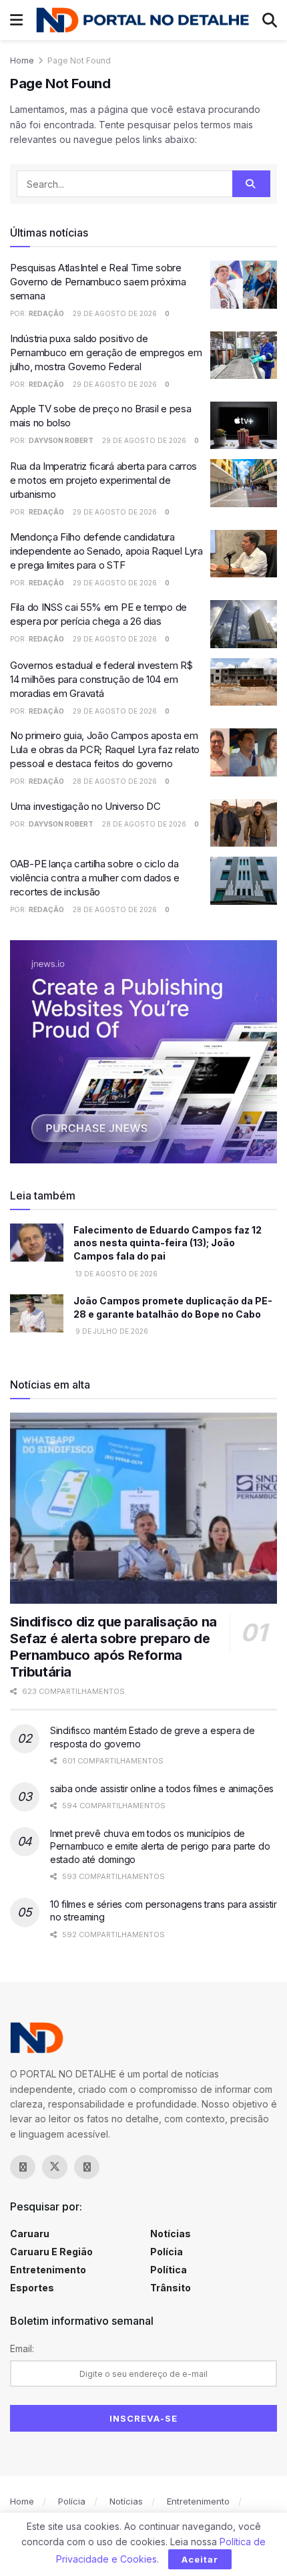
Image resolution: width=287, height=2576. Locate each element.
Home (22, 60)
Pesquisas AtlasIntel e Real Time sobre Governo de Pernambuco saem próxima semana (98, 282)
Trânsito (171, 2288)
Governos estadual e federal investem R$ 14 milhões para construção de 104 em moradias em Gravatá (101, 679)
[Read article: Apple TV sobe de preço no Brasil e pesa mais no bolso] (244, 426)
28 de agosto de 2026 (114, 781)
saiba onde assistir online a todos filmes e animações (162, 1788)
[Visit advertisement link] (143, 1051)
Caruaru (30, 2234)
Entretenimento (48, 2270)
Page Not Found (79, 60)
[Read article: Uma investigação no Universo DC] (244, 823)
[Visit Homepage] (142, 20)
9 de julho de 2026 (111, 1331)
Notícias (171, 2234)
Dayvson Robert (61, 440)
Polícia (167, 2252)
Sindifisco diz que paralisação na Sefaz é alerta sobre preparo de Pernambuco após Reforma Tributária (113, 1647)
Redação (46, 313)
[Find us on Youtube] (119, 2167)
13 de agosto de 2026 (115, 1274)
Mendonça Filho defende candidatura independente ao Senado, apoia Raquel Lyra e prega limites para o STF (106, 551)
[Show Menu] (16, 20)
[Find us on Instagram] (87, 2167)
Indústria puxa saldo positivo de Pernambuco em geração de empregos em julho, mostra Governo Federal (106, 352)
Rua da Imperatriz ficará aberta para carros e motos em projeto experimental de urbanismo (103, 480)
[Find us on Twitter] (55, 2167)
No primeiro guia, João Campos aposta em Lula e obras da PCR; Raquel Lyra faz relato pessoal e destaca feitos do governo (105, 749)
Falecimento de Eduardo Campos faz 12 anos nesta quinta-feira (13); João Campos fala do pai (168, 1243)
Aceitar (200, 2559)
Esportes (32, 2288)
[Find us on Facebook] (23, 2167)
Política (169, 2270)
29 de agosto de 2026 (114, 313)
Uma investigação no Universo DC (85, 806)
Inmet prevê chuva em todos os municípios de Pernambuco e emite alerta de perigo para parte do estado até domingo (160, 1846)
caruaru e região (51, 2252)
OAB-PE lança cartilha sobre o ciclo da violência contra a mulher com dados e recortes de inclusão (95, 878)
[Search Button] (270, 20)
